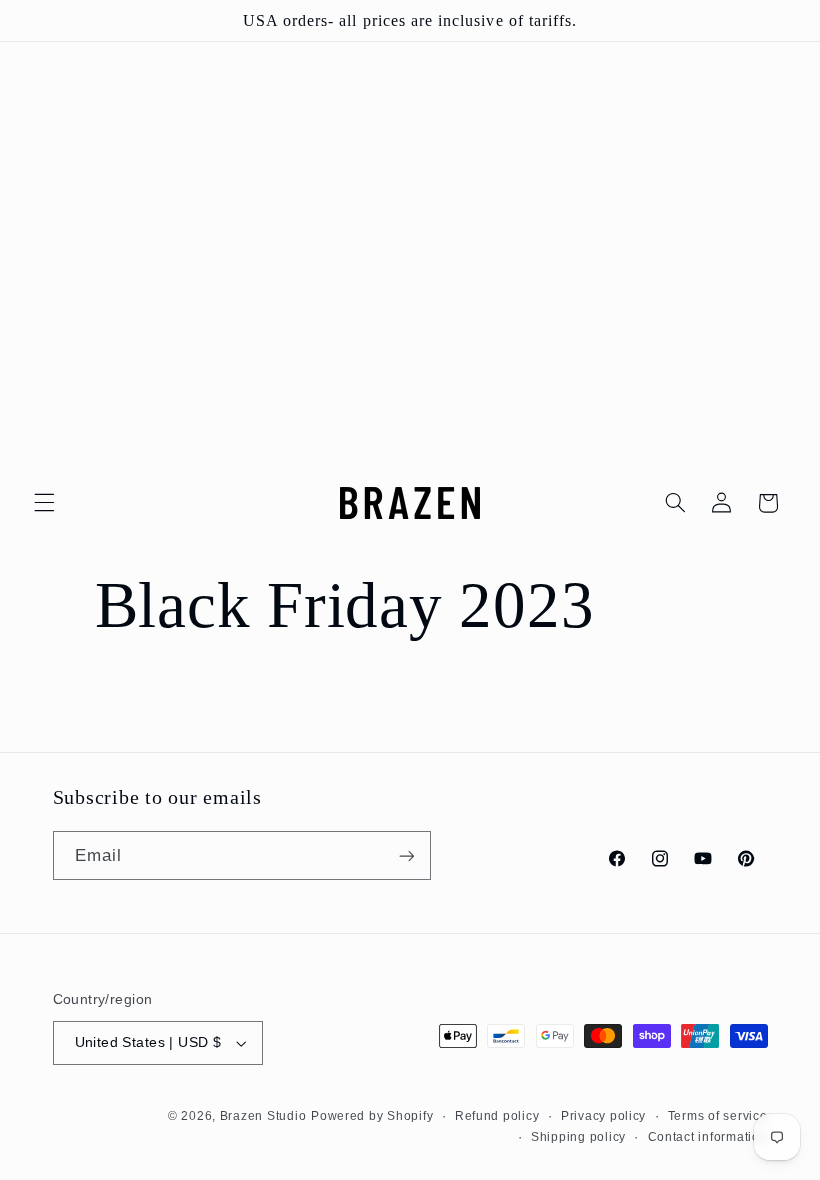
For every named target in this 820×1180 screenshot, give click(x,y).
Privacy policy (603, 1116)
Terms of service (718, 1116)
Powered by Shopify (372, 1116)
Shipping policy (578, 1137)
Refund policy (497, 1116)
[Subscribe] (406, 855)
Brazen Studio (263, 1116)
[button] (44, 503)
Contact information (708, 1137)
